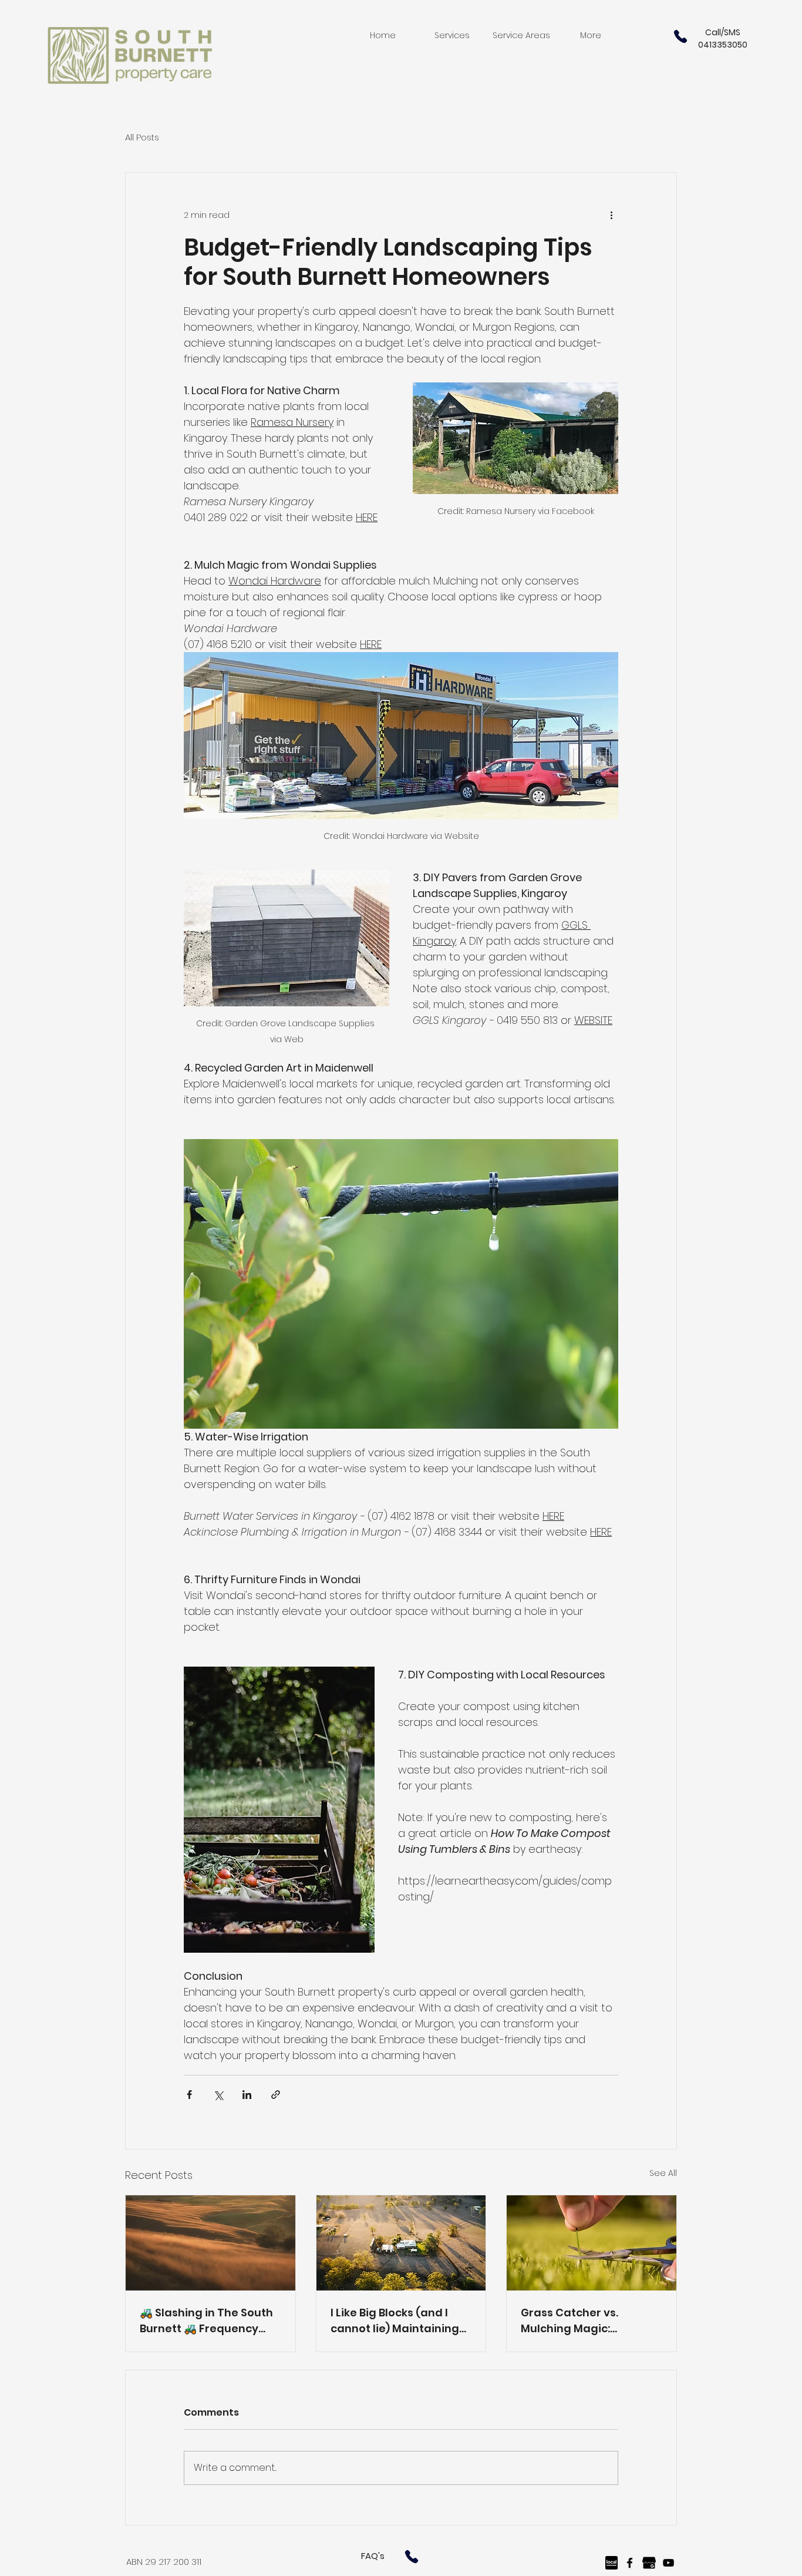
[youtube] (668, 2563)
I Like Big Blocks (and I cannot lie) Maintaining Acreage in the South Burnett (395, 2321)
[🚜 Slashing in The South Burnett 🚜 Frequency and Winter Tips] (210, 2243)
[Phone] (680, 36)
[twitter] (649, 2563)
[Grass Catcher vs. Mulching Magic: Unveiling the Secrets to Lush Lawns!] (592, 2243)
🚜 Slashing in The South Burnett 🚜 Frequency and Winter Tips (206, 2321)
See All (663, 2173)
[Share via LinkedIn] (247, 2095)
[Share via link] (276, 2095)
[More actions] (611, 215)
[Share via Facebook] (189, 2095)
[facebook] (630, 2563)
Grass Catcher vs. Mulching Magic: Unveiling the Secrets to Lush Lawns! (586, 2321)
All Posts (142, 137)
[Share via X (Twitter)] (218, 2095)
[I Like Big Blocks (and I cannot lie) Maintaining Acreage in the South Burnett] (401, 2243)
